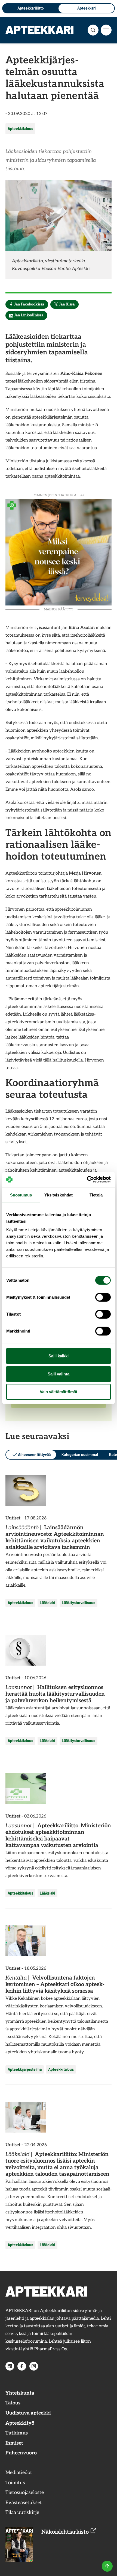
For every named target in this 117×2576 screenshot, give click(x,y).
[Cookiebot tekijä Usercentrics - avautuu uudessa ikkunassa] (87, 1180)
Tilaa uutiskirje (22, 2512)
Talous (13, 2403)
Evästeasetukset (24, 2503)
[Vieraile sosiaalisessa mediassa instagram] (34, 2366)
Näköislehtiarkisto (66, 2532)
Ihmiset (14, 2443)
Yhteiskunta (20, 2393)
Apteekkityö (20, 2423)
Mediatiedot (19, 2473)
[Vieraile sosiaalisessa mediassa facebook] (22, 2366)
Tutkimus (17, 2433)
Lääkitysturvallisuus (78, 1603)
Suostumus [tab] (21, 1195)
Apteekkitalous (20, 129)
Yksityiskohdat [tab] (59, 1195)
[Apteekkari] (39, 30)
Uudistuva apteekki (28, 2413)
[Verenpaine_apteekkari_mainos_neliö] (59, 552)
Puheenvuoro (21, 2453)
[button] (93, 30)
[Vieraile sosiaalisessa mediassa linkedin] (10, 2366)
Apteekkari (87, 8)
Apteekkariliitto (31, 8)
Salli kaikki (59, 1356)
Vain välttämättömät (59, 1392)
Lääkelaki (47, 1603)
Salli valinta (59, 1374)
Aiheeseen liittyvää (34, 1455)
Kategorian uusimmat (80, 1455)
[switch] (103, 1297)
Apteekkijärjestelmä (25, 2069)
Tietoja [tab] (96, 1195)
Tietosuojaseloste (25, 2493)
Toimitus (15, 2483)
